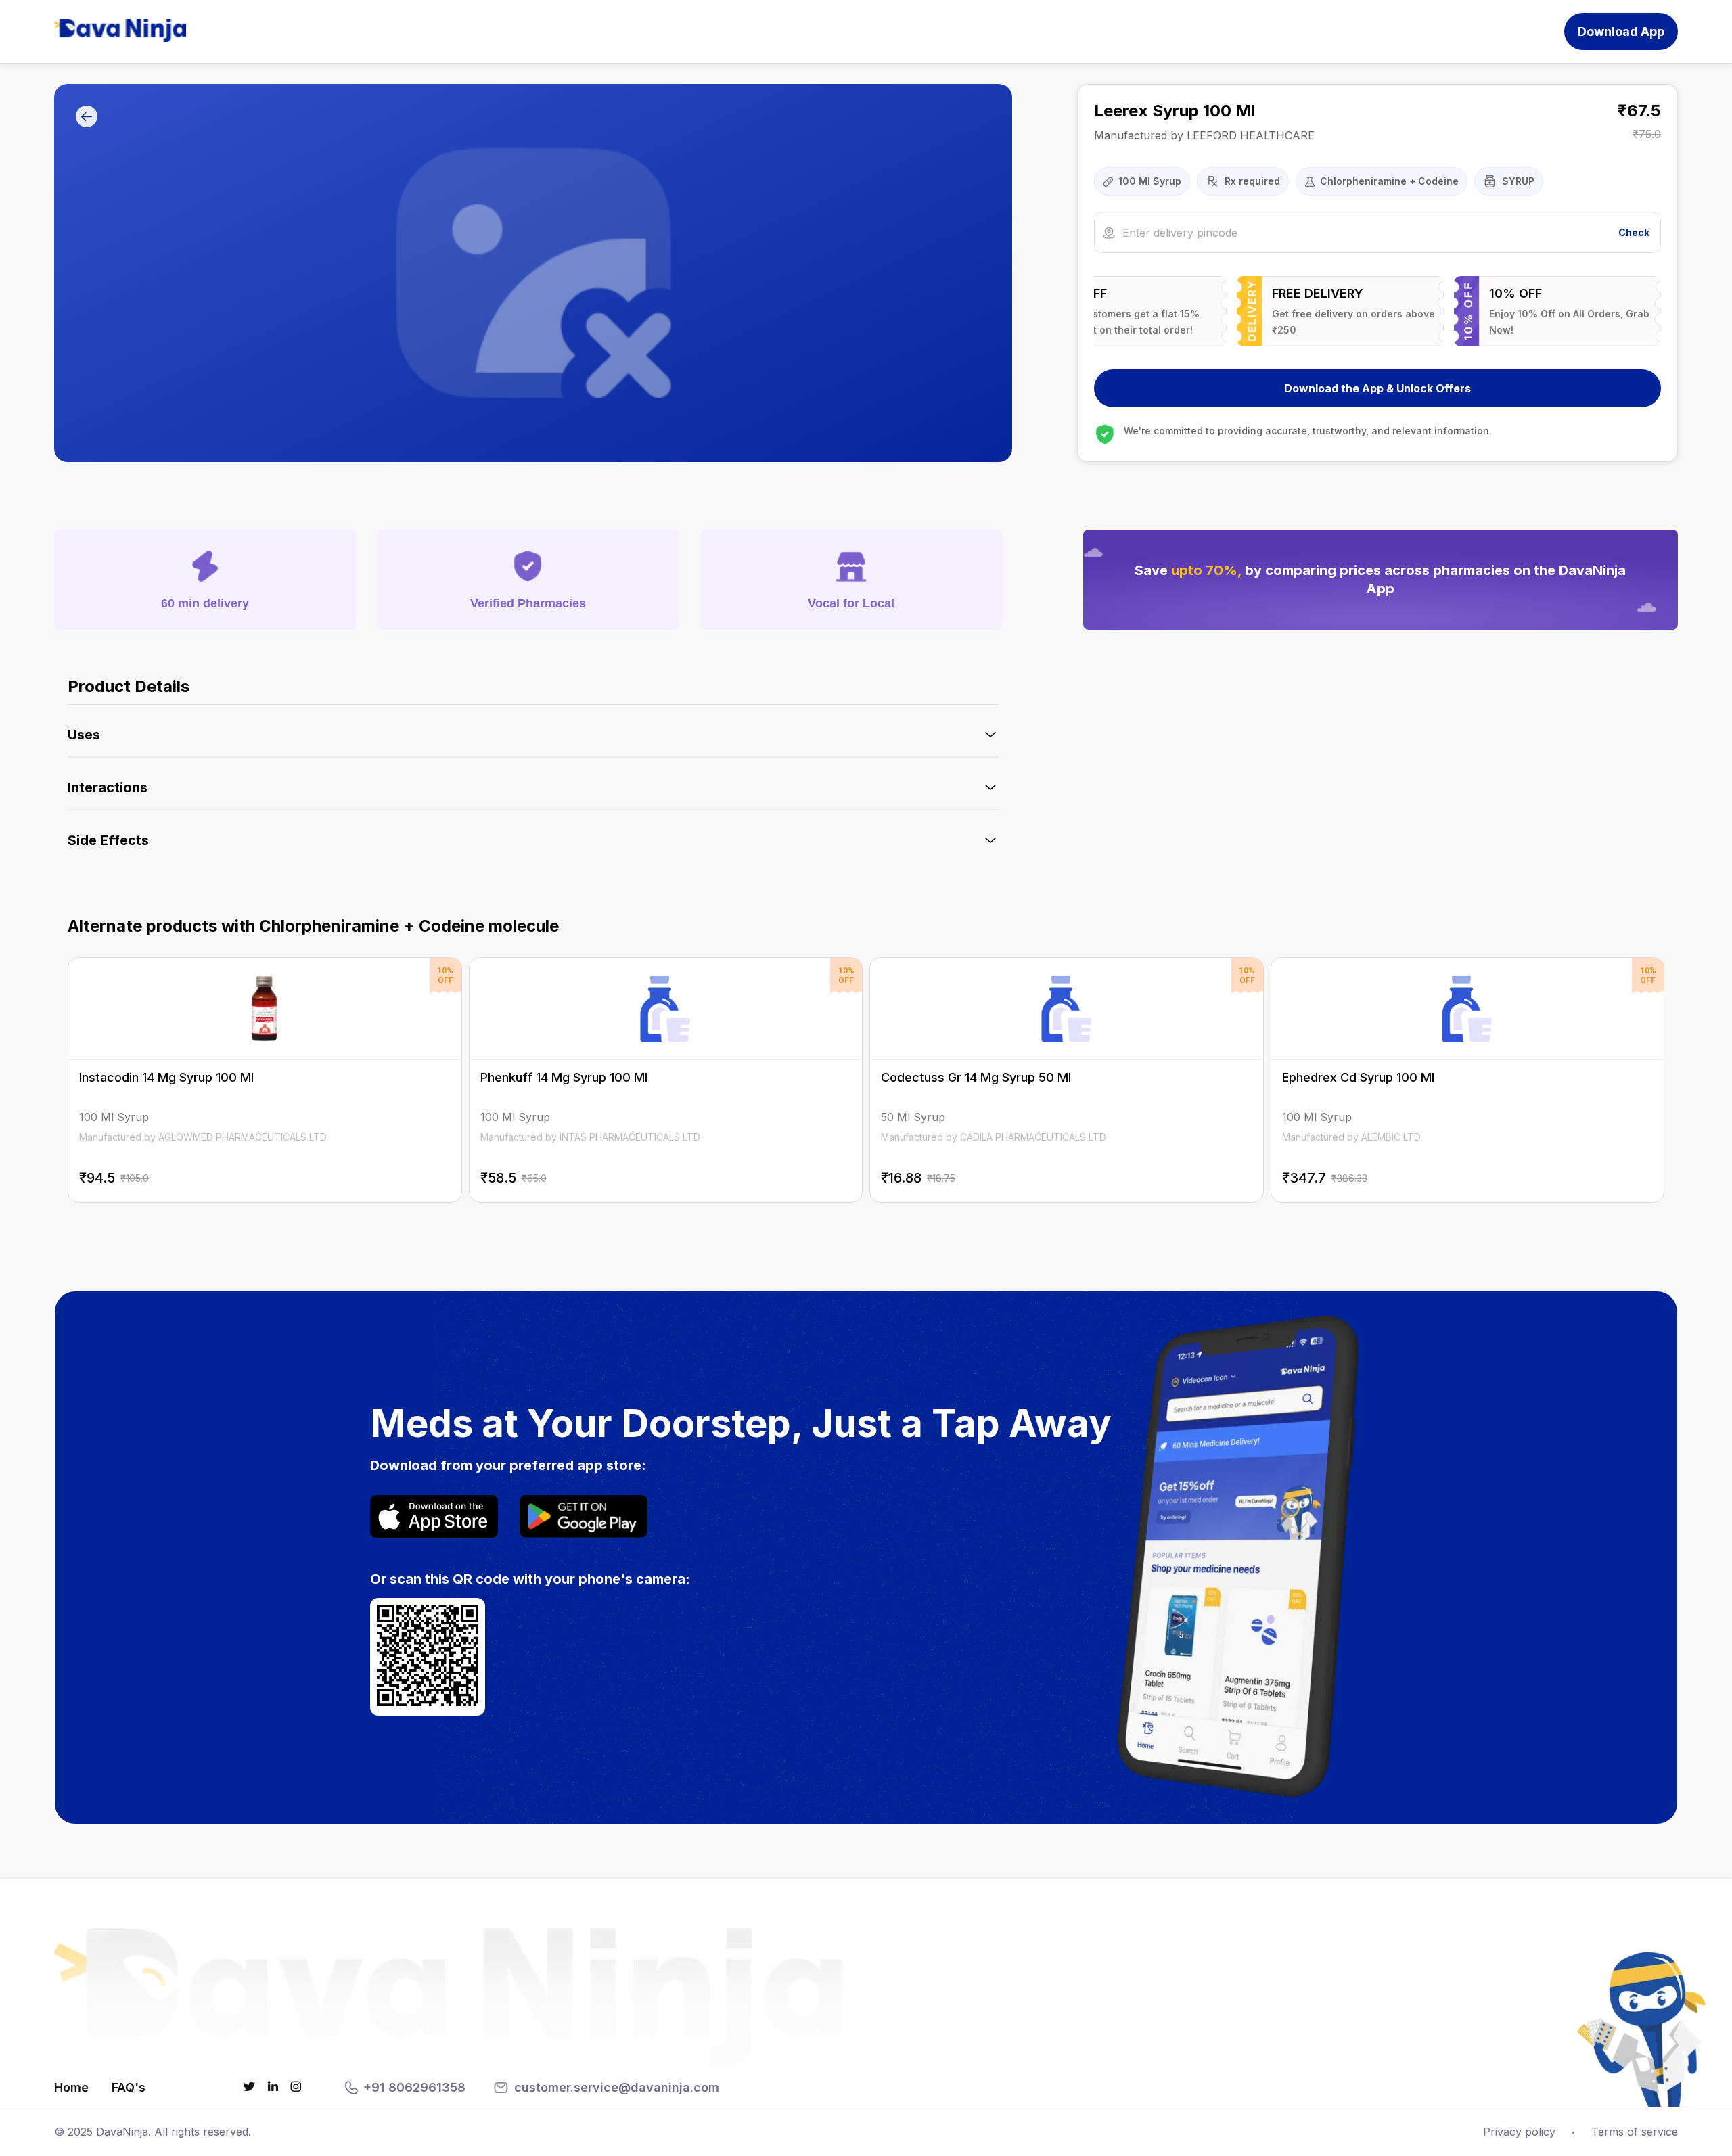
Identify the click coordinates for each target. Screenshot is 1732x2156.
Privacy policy (1519, 2132)
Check (1634, 232)
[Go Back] (87, 117)
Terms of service (1635, 2132)
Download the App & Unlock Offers (1377, 388)
